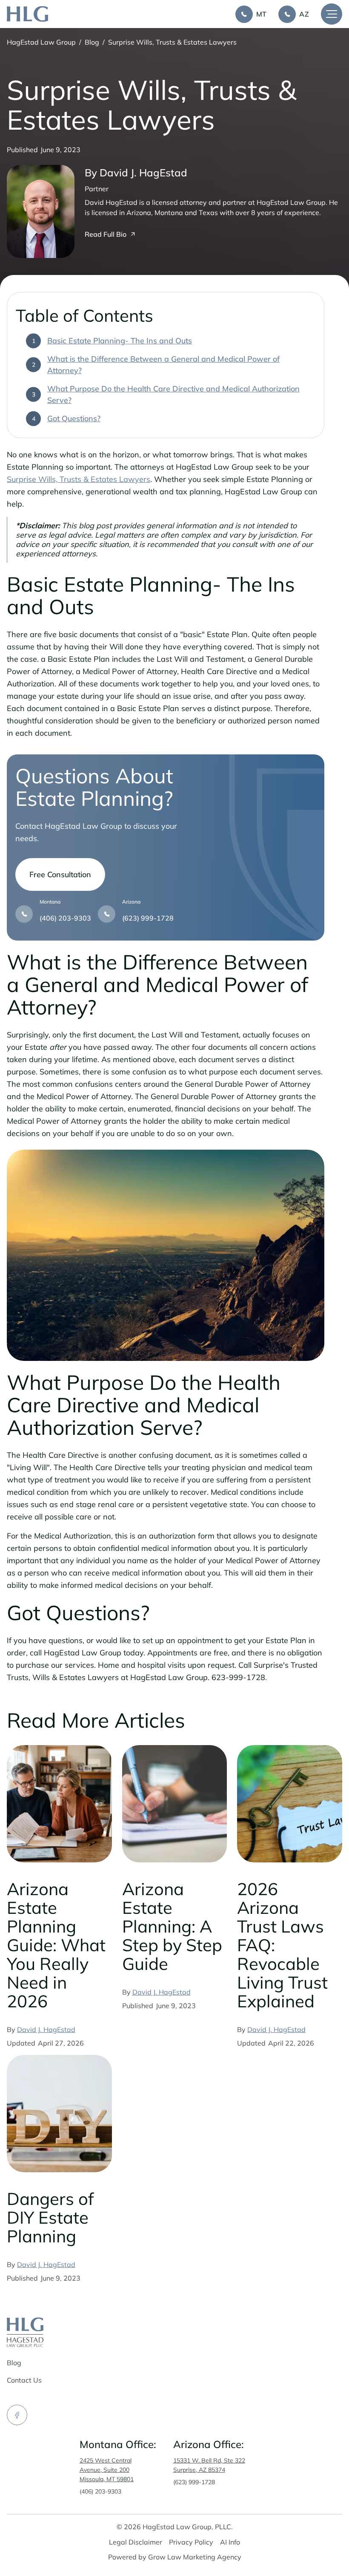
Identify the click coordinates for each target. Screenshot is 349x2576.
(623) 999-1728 (194, 2482)
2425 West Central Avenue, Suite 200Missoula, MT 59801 (107, 2470)
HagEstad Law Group (41, 42)
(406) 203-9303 (100, 2491)
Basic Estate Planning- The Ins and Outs (120, 341)
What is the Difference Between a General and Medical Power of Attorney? (163, 365)
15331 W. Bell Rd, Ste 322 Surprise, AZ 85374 (209, 2465)
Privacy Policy (191, 2542)
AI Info (230, 2542)
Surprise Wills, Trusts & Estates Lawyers (79, 479)
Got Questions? (74, 418)
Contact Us (24, 2380)
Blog (92, 42)
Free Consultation (60, 874)
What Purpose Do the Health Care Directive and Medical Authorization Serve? (173, 394)
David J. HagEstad (46, 2029)
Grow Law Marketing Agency (195, 2557)
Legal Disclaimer (136, 2542)
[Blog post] (59, 1804)
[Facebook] (17, 2415)
